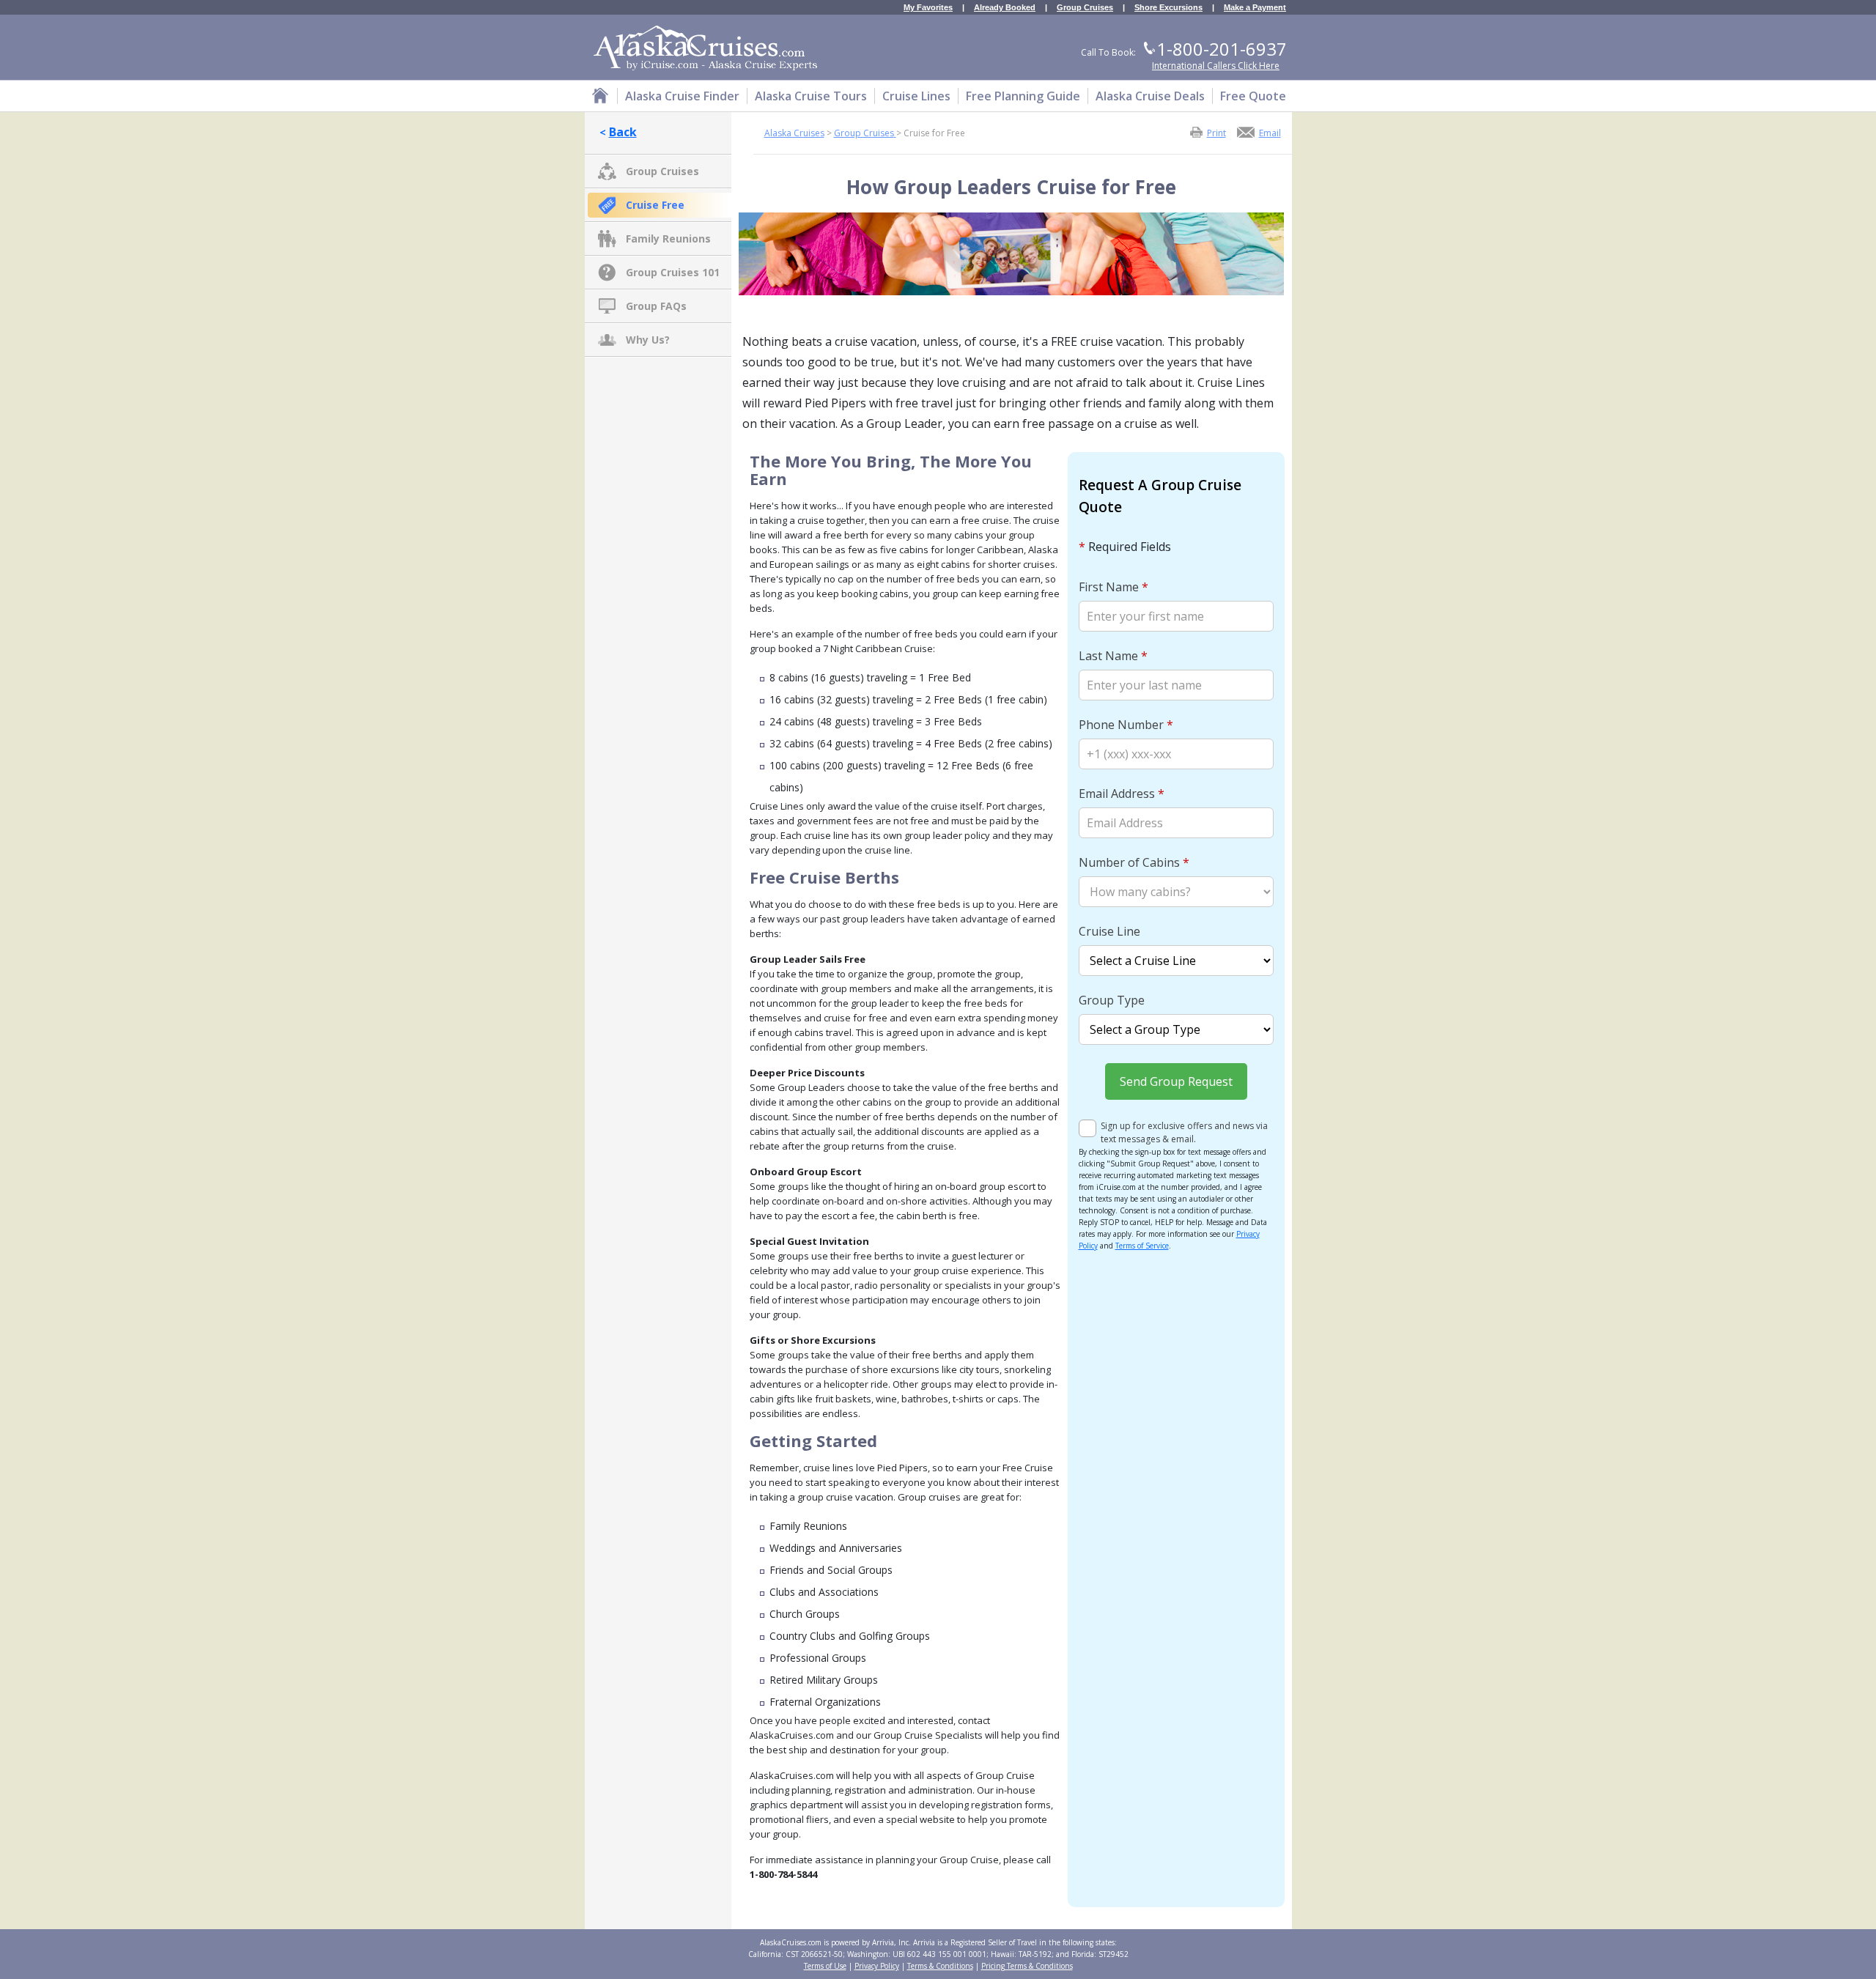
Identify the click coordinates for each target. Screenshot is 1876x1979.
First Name (1114, 587)
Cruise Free (655, 205)
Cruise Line (1109, 931)
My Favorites (928, 8)
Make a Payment (1255, 8)
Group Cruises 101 (673, 272)
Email (1270, 132)
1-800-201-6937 (1222, 49)
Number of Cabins (1134, 862)
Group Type (1112, 1000)
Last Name (1113, 656)
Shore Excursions (1168, 8)
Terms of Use (825, 1966)
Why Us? (648, 340)
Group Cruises (1085, 8)
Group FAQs (656, 306)
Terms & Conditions (940, 1966)
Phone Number (1126, 725)
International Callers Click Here (1216, 66)
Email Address (1122, 794)
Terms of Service (1142, 1246)
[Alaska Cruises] (600, 98)
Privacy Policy (877, 1966)
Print (1216, 132)
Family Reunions (668, 238)
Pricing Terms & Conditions (1027, 1966)
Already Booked (1005, 8)
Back (623, 132)
